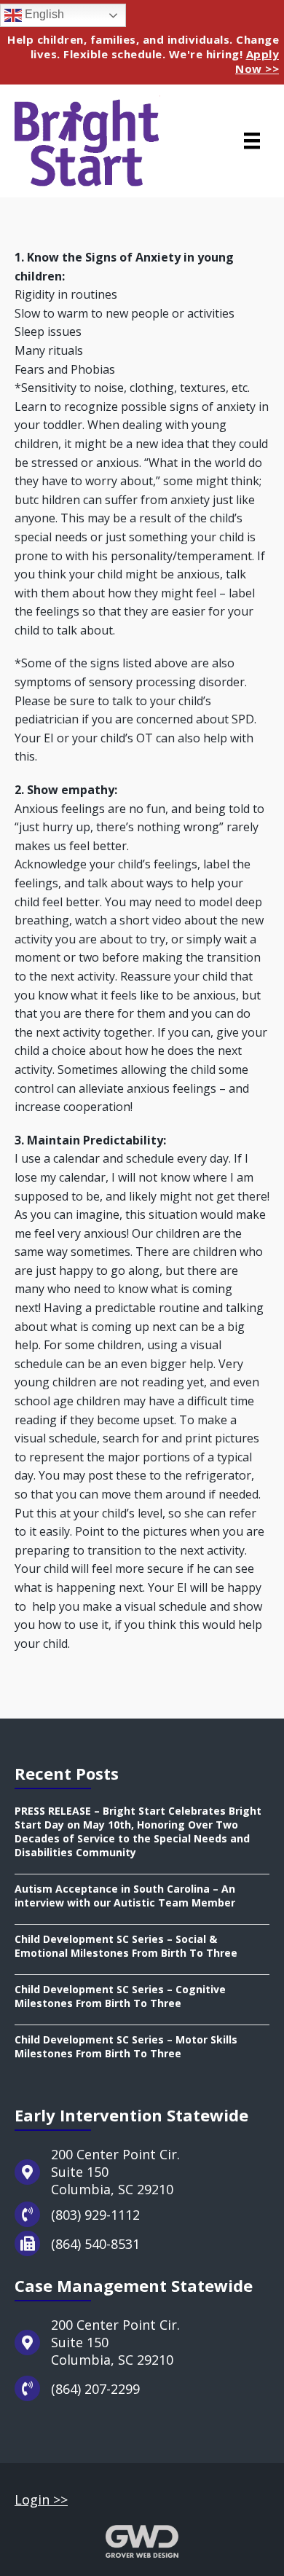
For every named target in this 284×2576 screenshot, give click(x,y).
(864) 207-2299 (95, 2389)
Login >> (41, 2500)
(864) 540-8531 (95, 2244)
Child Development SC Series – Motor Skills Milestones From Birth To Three (126, 2046)
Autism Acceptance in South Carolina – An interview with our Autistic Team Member (125, 1896)
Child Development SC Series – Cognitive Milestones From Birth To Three (120, 1996)
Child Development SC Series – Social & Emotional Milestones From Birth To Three (126, 1946)
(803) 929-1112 (95, 2215)
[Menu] (252, 141)
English (43, 14)
